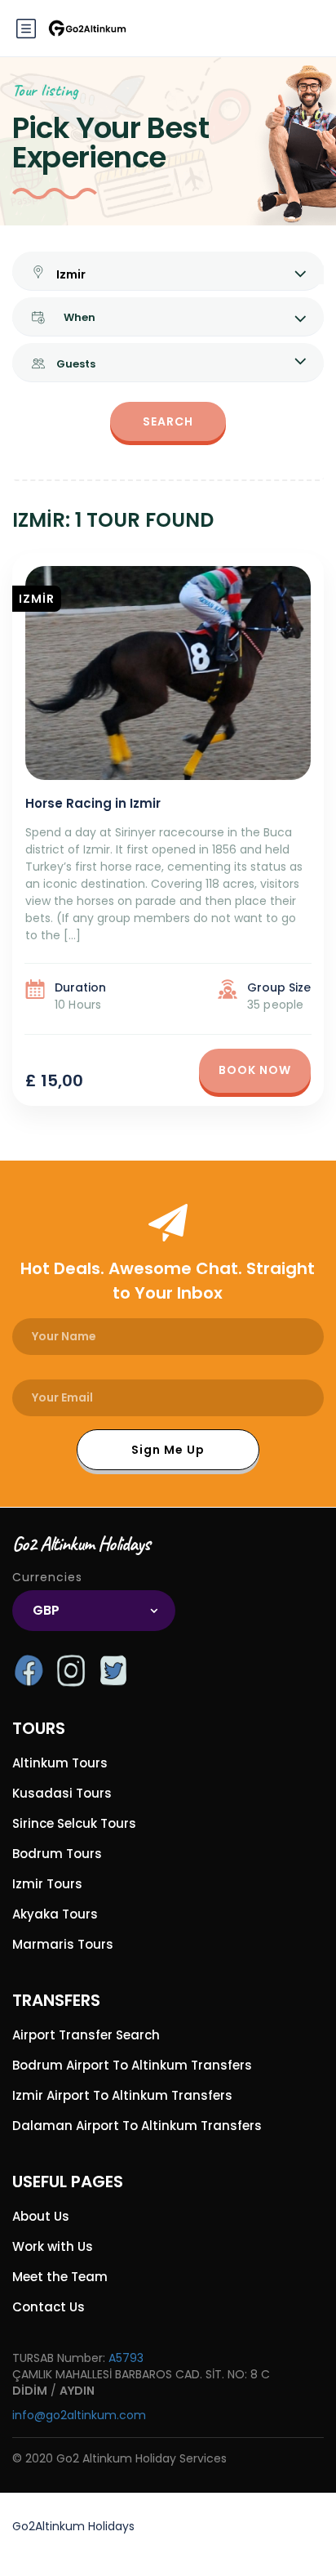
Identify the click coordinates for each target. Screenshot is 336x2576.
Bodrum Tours (57, 1854)
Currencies (47, 1577)
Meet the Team (60, 2277)
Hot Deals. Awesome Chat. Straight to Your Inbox (168, 1281)
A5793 (126, 2358)
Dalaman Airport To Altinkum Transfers (137, 2126)
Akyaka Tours (55, 1914)
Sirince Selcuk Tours (74, 1823)
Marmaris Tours (63, 1944)
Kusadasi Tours (62, 1793)
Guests (76, 364)
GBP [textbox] (46, 1610)
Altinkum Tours (60, 1763)
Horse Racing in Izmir (93, 803)
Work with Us (53, 2246)
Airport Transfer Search (86, 2035)
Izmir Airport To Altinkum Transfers (122, 2095)
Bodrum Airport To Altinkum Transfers (132, 2065)
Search (168, 421)
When (80, 317)
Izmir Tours (47, 1884)
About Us (41, 2216)
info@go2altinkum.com (79, 2415)
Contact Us (49, 2307)
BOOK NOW (255, 1070)
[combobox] (94, 1611)
